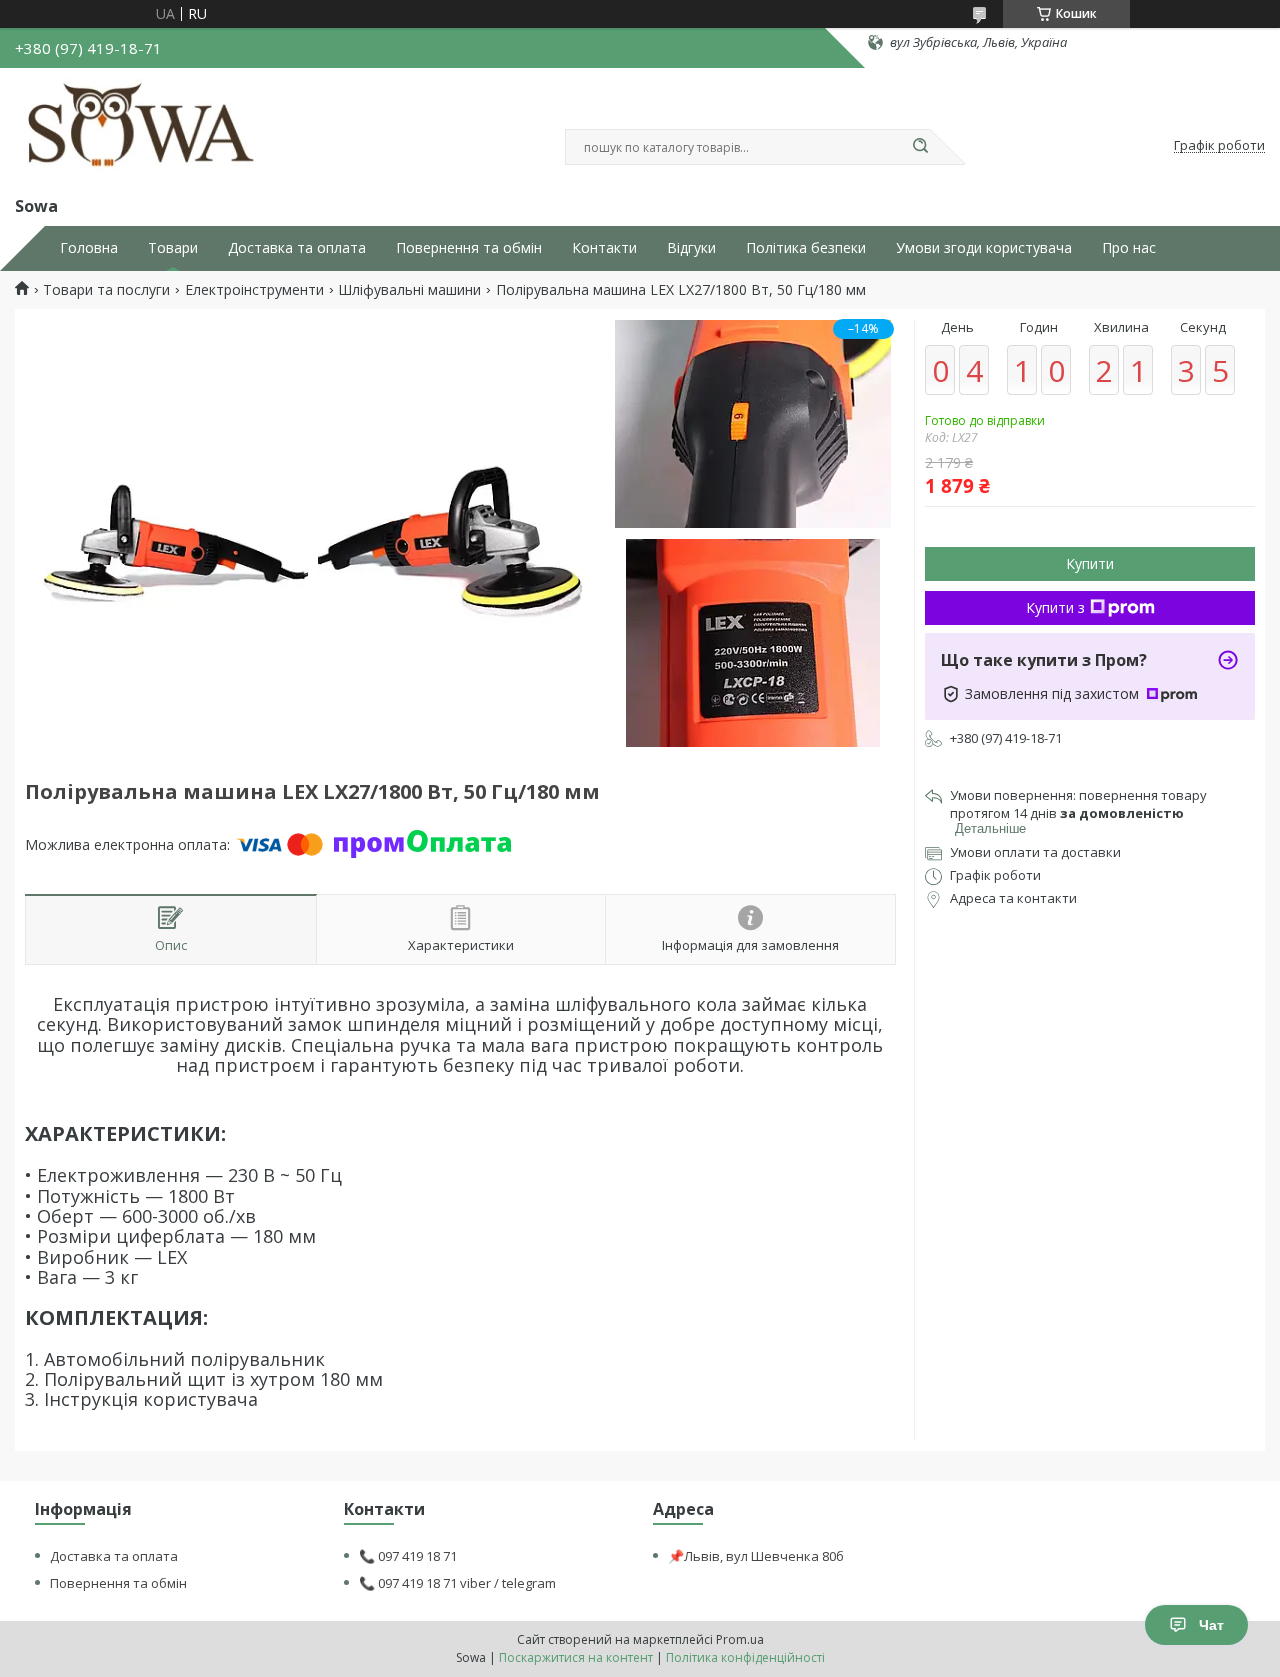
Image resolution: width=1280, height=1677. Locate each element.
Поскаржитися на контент (576, 1657)
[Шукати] (920, 147)
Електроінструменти (254, 290)
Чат (1211, 1625)
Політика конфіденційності (745, 1657)
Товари (173, 248)
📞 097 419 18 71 (408, 1556)
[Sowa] (143, 128)
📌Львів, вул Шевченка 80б (756, 1556)
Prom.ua (740, 1639)
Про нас (1129, 248)
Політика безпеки (806, 248)
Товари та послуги (106, 290)
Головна (89, 248)
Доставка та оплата (297, 248)
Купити (1090, 563)
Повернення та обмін (469, 248)
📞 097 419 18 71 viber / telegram (457, 1583)
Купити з (1055, 607)
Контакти (604, 248)
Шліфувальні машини (409, 290)
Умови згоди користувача (984, 248)
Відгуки (691, 248)
